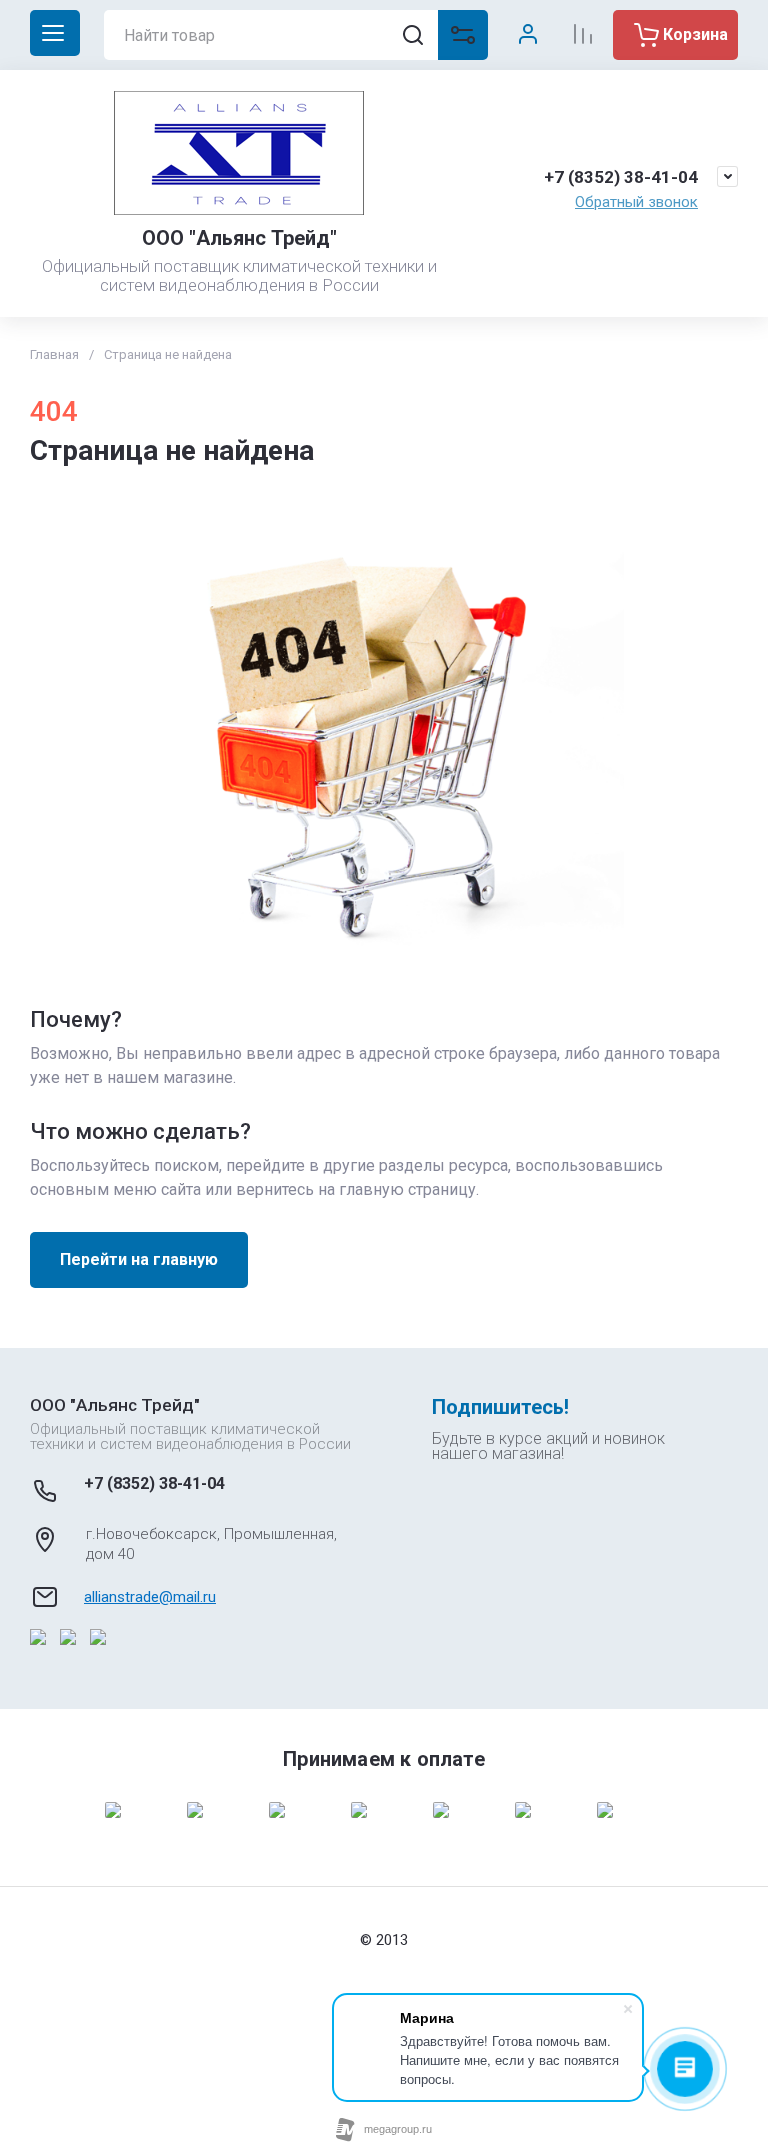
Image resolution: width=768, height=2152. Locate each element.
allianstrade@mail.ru (150, 1597)
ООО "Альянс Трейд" (239, 238)
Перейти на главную (139, 1259)
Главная (54, 354)
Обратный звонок (636, 202)
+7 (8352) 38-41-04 (621, 177)
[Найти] (413, 35)
